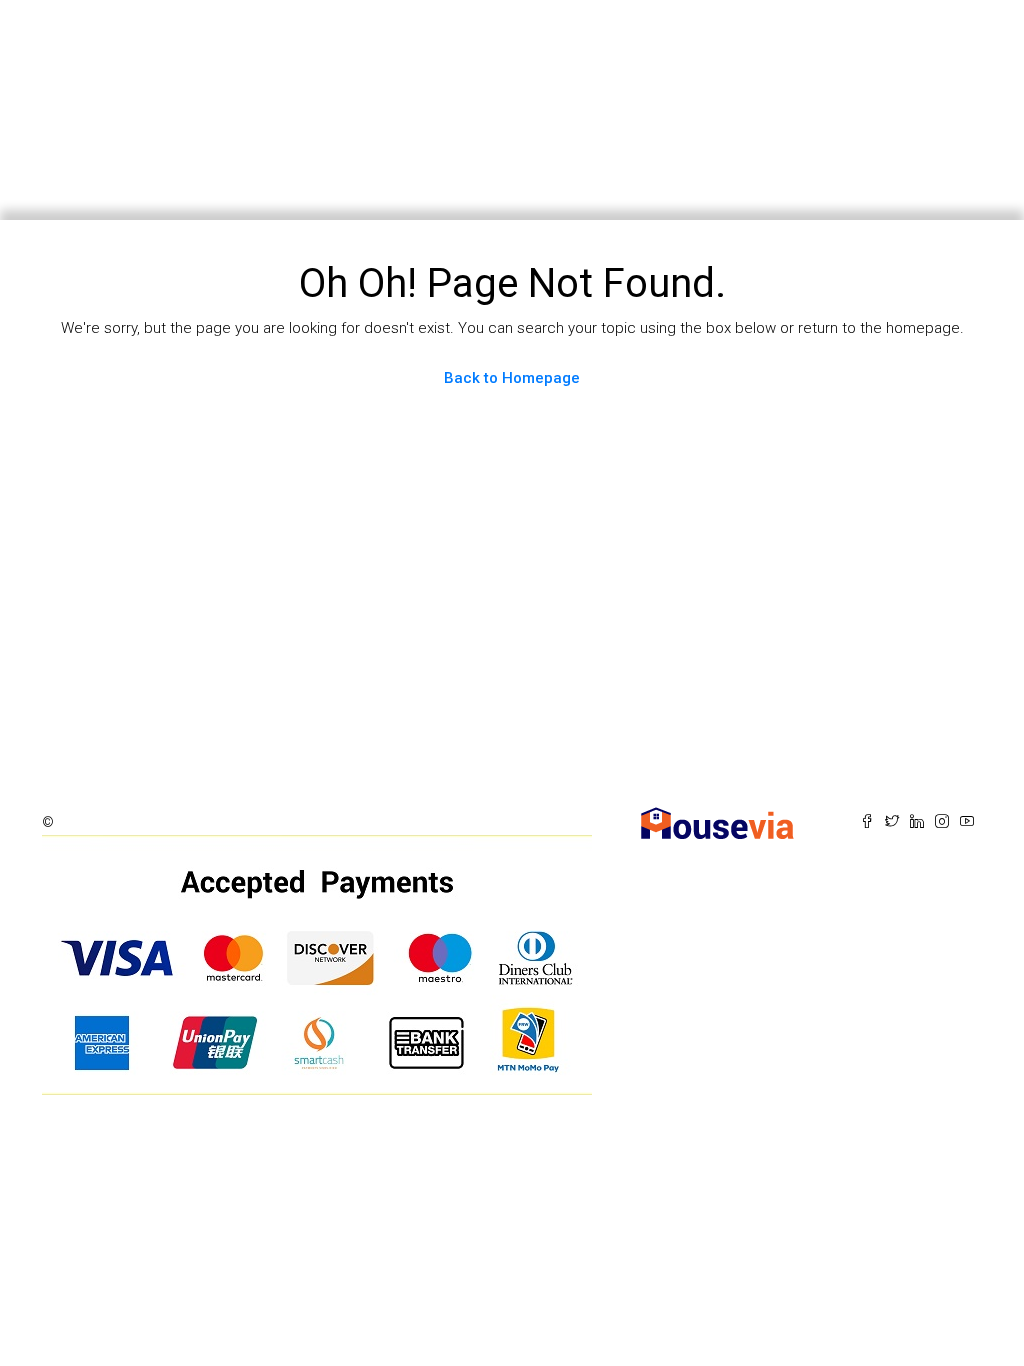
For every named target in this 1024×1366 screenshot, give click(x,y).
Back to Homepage (512, 378)
